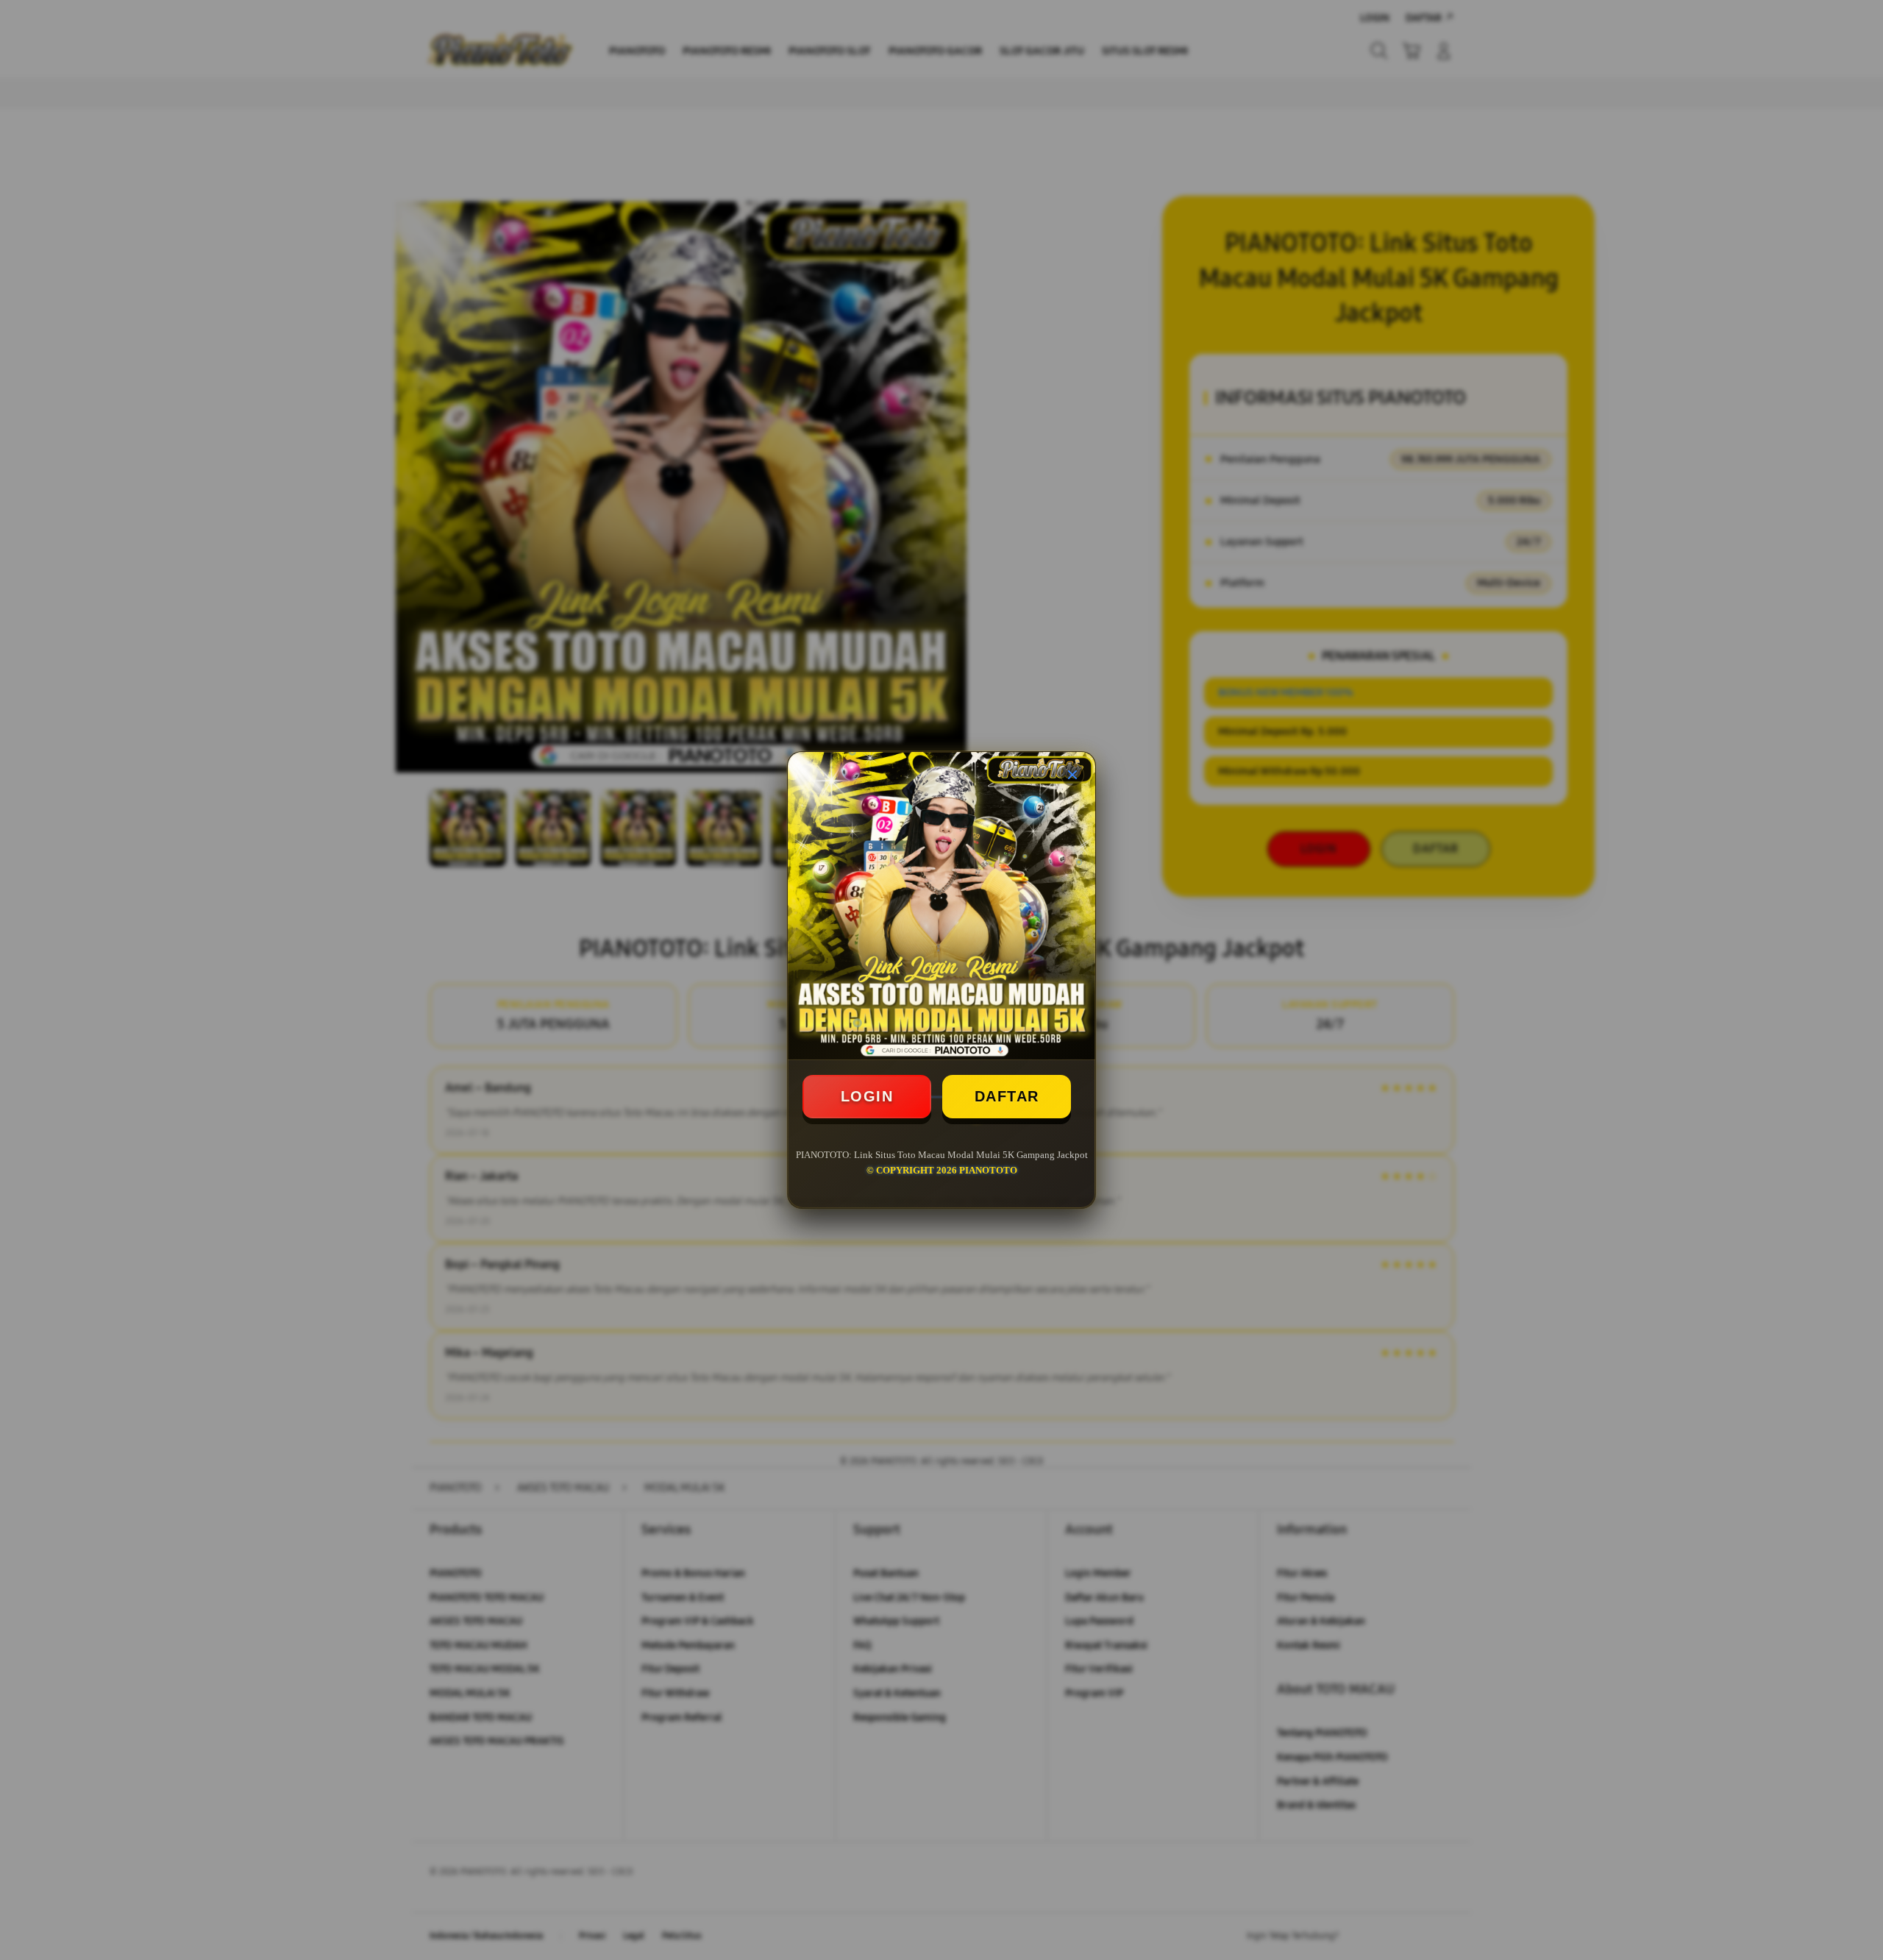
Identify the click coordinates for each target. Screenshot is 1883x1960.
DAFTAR (1007, 1096)
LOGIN (867, 1096)
